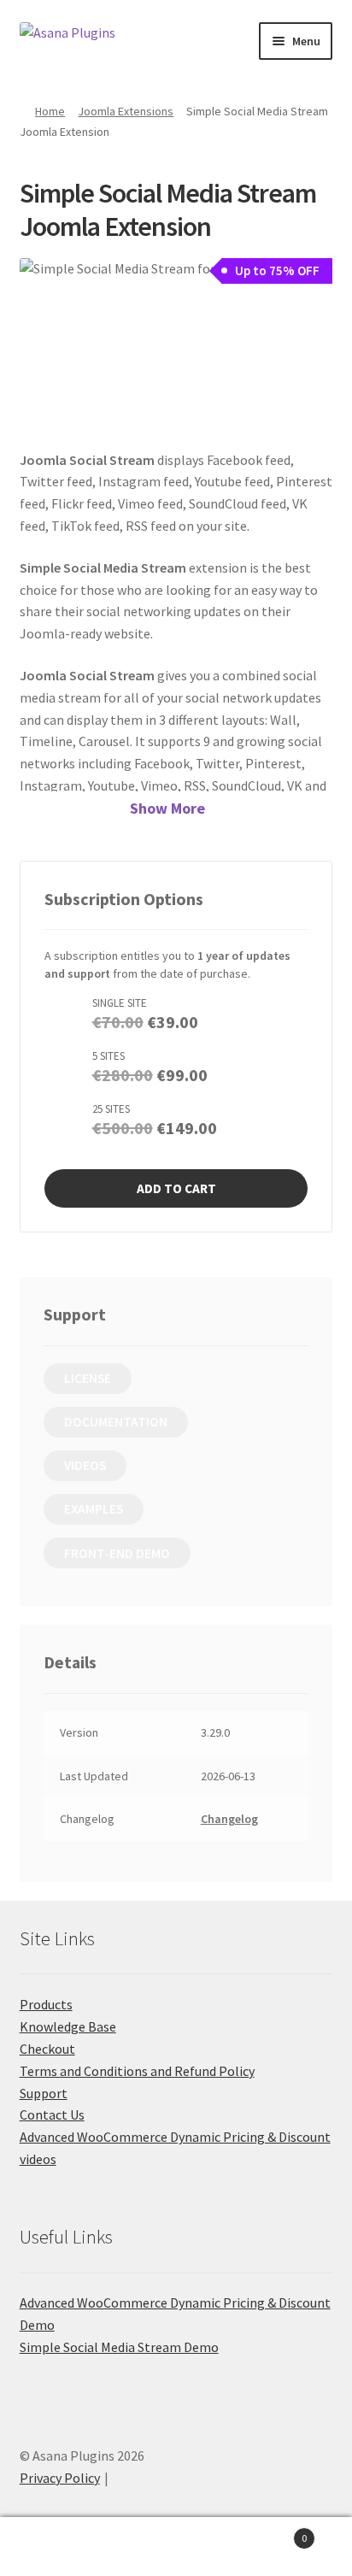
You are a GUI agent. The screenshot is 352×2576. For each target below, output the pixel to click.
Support (44, 2093)
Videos (85, 1465)
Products (46, 2004)
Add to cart (176, 1188)
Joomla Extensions (126, 111)
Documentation (116, 1422)
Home (50, 111)
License (88, 1378)
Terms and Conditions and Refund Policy (137, 2071)
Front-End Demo (117, 1553)
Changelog (229, 1819)
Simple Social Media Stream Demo (119, 2347)
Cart (271, 2532)
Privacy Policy (60, 2478)
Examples (94, 1509)
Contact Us (52, 2114)
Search (176, 2547)
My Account (59, 2547)
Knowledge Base (68, 2026)
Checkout (47, 2049)
